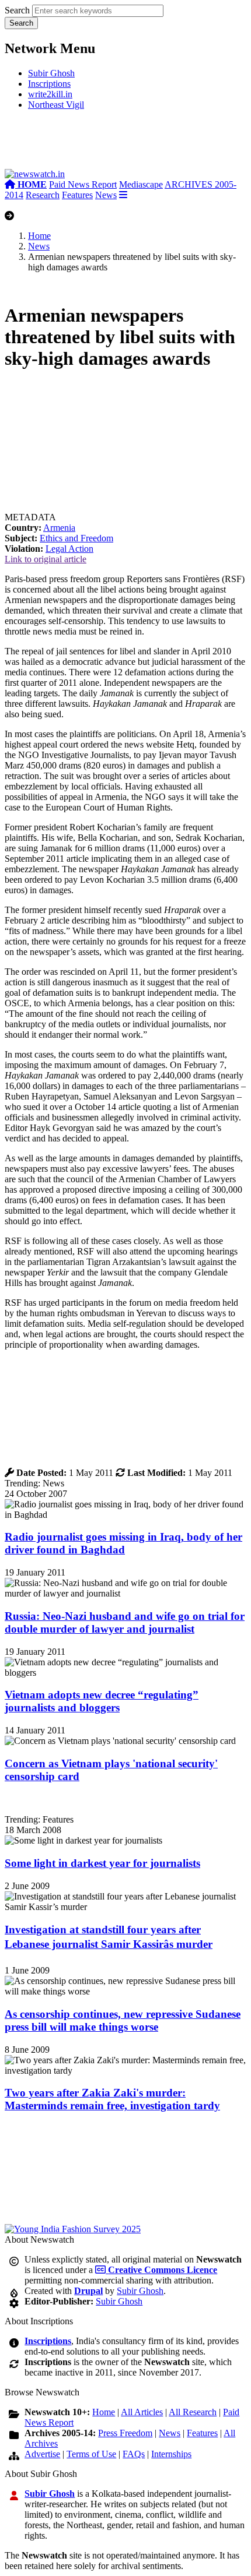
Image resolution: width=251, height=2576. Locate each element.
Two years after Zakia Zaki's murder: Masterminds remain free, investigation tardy (112, 2099)
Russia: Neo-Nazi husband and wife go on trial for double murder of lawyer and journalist (125, 1622)
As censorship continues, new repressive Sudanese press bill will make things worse (123, 2020)
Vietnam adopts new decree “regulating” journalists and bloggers (102, 1701)
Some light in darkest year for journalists (102, 1863)
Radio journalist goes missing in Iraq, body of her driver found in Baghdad (123, 1543)
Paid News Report (83, 184)
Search (17, 10)
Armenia (59, 528)
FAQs (134, 2454)
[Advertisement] (125, 144)
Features (77, 195)
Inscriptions (49, 84)
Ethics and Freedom (76, 538)
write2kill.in (50, 94)
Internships (171, 2454)
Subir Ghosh (51, 73)
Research (43, 195)
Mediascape (141, 184)
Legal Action (69, 549)
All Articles (142, 2412)
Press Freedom (125, 2433)
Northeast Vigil (56, 105)
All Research (193, 2412)
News (106, 195)
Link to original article (46, 559)
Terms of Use (91, 2454)
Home (39, 236)
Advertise (42, 2454)
